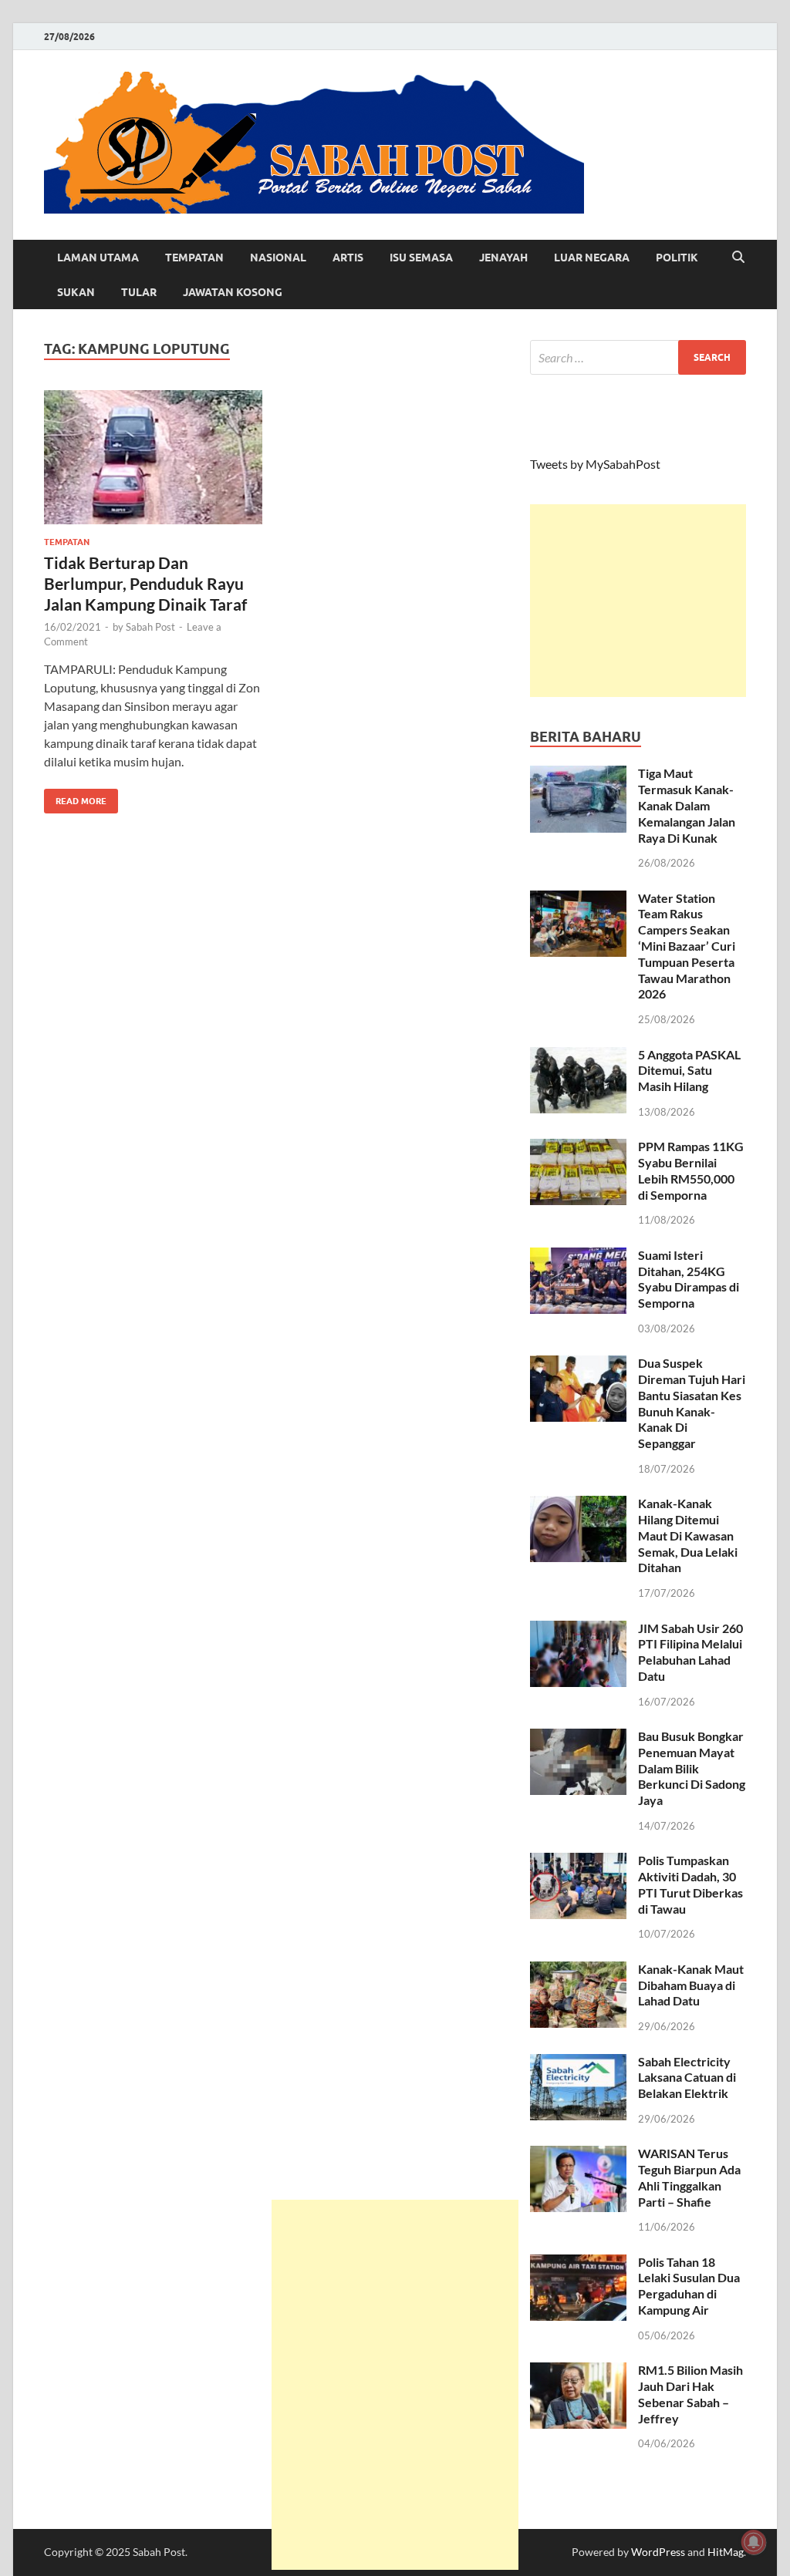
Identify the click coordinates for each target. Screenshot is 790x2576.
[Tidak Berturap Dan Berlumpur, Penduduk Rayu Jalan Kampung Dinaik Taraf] (153, 458)
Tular (139, 292)
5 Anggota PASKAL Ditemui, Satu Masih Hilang (689, 1071)
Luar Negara (592, 258)
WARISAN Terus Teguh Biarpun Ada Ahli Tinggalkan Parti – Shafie (689, 2177)
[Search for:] (638, 357)
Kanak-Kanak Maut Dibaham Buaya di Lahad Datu (691, 1985)
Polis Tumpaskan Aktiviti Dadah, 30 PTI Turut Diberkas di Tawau (690, 1884)
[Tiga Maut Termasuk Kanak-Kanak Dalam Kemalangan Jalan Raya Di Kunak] (578, 774)
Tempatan (194, 258)
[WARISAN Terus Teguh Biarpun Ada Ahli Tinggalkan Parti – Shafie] (578, 2155)
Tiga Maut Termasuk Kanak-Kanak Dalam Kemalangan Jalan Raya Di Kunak (687, 805)
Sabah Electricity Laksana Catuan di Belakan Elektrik (687, 2078)
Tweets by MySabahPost (595, 464)
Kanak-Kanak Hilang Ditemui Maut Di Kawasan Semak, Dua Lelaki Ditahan (688, 1535)
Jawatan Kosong (233, 292)
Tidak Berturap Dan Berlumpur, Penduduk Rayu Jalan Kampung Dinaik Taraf (145, 584)
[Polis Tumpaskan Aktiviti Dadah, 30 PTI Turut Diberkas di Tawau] (578, 1862)
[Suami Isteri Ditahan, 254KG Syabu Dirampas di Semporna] (578, 1256)
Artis (348, 258)
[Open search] (738, 258)
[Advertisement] (638, 601)
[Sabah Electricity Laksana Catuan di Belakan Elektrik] (578, 2063)
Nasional (278, 258)
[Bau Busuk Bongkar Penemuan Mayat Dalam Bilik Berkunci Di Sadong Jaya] (578, 1738)
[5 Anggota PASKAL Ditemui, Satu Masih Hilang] (578, 1056)
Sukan (76, 292)
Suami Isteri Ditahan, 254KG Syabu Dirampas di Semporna (689, 1279)
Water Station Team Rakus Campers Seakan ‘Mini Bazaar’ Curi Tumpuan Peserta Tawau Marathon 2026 (687, 946)
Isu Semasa (421, 258)
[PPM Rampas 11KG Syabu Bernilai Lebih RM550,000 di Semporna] (578, 1148)
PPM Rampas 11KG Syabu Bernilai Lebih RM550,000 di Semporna (691, 1170)
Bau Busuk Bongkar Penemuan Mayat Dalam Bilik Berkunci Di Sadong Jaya (692, 1768)
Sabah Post (150, 627)
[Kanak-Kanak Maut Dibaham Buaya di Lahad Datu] (578, 1970)
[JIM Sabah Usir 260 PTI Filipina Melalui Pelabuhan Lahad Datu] (578, 1630)
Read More (75, 798)
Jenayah (503, 258)
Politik (677, 258)
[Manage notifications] (754, 2542)
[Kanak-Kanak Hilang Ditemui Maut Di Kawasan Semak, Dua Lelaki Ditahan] (578, 1505)
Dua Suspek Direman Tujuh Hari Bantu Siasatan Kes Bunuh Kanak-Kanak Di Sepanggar (692, 1403)
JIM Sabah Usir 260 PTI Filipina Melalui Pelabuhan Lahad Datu (690, 1652)
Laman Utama (98, 258)
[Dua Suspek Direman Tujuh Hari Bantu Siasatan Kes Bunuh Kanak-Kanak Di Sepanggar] (578, 1364)
